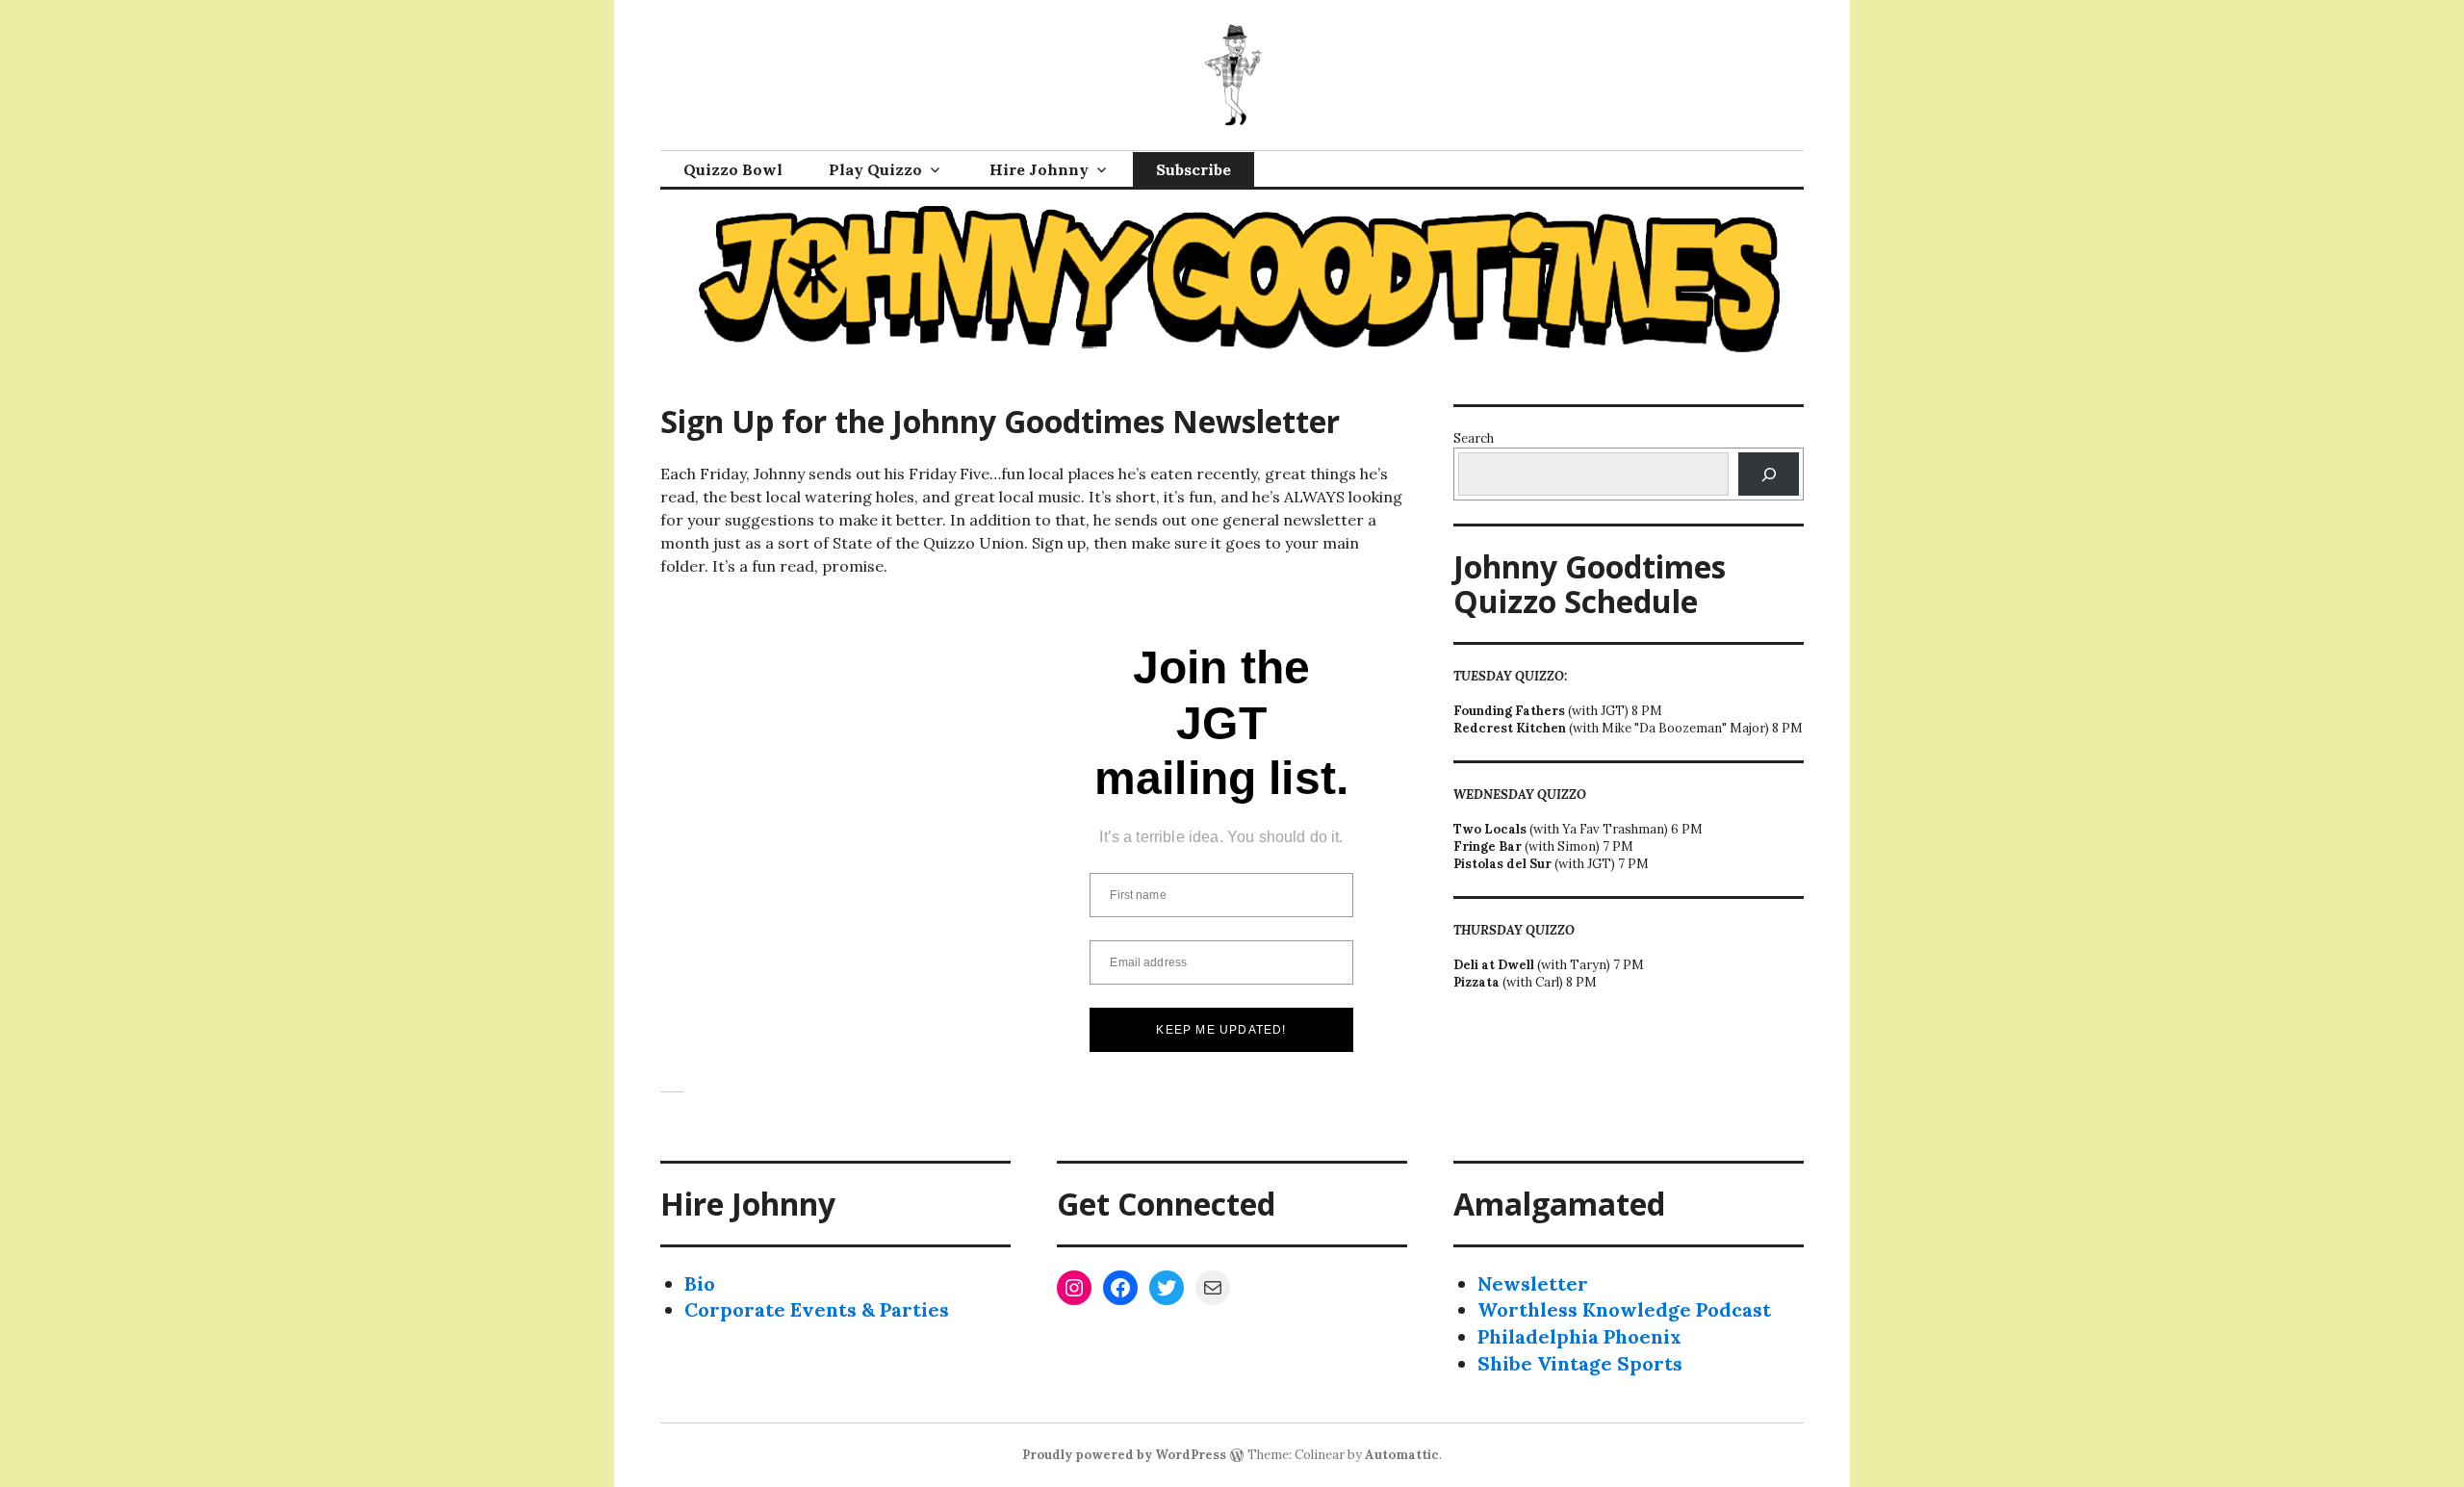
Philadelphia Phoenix (1579, 1336)
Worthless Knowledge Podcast (1624, 1309)
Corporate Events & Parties (817, 1309)
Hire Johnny (1039, 169)
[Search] (1769, 474)
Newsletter (1533, 1283)
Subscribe (1193, 169)
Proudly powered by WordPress (1124, 1455)
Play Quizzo (875, 169)
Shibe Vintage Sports (1580, 1363)
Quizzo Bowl (733, 169)
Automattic (1402, 1455)
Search (1474, 438)
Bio (700, 1283)
